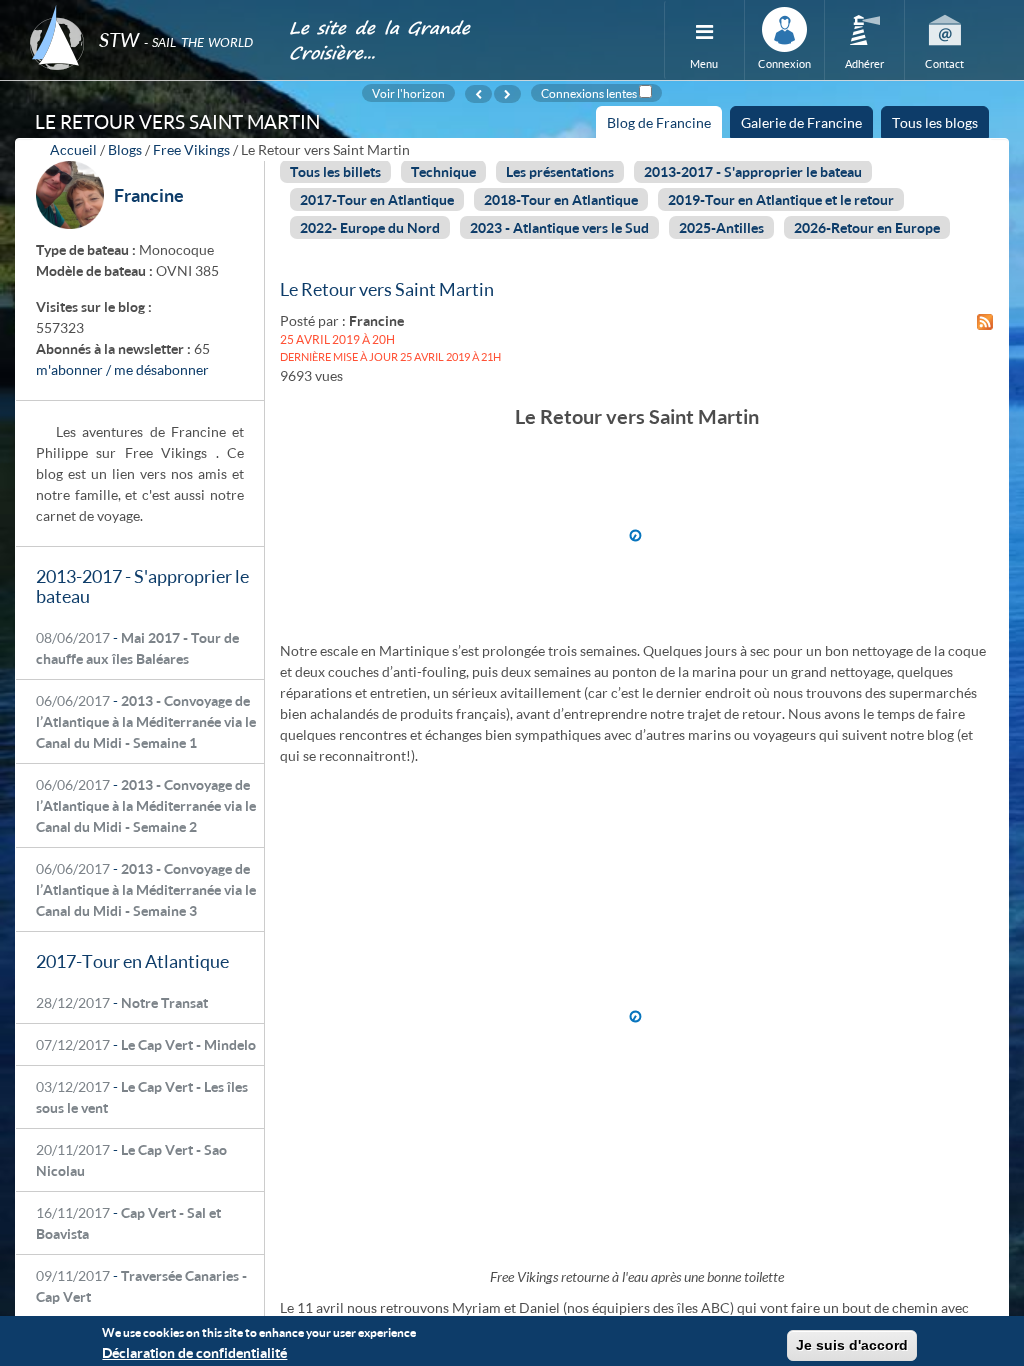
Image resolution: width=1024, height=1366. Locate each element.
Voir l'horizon (408, 93)
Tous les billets (335, 171)
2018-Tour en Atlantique (561, 199)
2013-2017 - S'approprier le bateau (753, 171)
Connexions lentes (589, 93)
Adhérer (864, 63)
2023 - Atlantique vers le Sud (559, 227)
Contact (944, 63)
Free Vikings (191, 149)
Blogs (125, 149)
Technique (443, 171)
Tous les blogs (935, 122)
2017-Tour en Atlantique (377, 199)
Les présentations (560, 171)
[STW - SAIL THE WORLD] (147, 12)
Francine (149, 195)
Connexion (784, 63)
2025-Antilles (721, 227)
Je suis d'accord (852, 1345)
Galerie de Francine (801, 122)
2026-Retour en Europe (867, 227)
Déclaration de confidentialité (194, 1352)
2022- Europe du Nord (370, 227)
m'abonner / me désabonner (122, 369)
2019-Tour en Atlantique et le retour (781, 199)
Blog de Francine (664, 126)
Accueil (73, 149)
